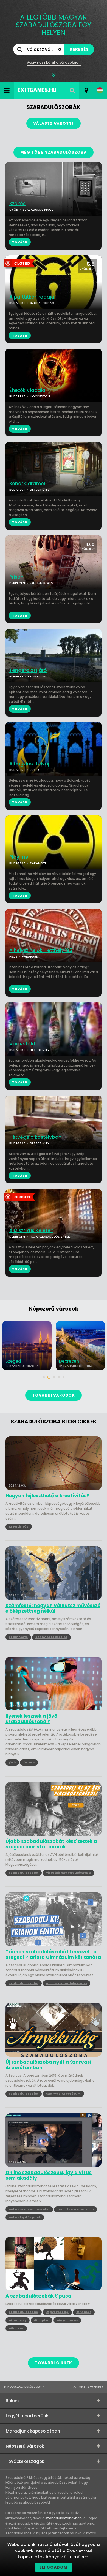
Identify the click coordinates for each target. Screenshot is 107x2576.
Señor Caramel (27, 484)
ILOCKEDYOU (40, 396)
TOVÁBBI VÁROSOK (54, 1395)
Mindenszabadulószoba (23, 2387)
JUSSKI (35, 770)
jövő (12, 1762)
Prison (16, 577)
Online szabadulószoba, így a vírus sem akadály (49, 2175)
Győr (64, 1361)
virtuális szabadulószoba (68, 1873)
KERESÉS (79, 49)
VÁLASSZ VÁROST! (54, 123)
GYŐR (14, 210)
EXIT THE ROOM (42, 583)
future (29, 1762)
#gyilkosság (57, 2312)
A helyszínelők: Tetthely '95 (41, 951)
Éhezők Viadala (27, 390)
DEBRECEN (17, 583)
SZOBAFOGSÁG (42, 303)
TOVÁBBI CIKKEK (54, 2363)
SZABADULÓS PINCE (38, 210)
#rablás (84, 2312)
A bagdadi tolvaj (29, 764)
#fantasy (18, 2320)
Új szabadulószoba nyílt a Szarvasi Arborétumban (48, 2065)
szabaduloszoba (24, 1873)
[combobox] (86, 90)
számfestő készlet (51, 1637)
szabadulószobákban (64, 2518)
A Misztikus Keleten (31, 1231)
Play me (19, 857)
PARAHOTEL (39, 863)
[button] (44, 1377)
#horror (16, 2328)
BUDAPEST (17, 303)
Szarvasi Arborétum (63, 2094)
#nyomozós (67, 2320)
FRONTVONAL (39, 676)
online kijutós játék (25, 2217)
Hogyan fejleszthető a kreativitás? (47, 1496)
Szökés (17, 204)
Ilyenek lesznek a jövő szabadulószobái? (31, 1719)
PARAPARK (30, 956)
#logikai (42, 2320)
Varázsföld (22, 1044)
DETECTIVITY (40, 490)
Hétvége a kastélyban (35, 1137)
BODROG (16, 676)
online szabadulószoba (67, 1983)
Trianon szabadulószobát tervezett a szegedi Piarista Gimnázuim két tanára (53, 1955)
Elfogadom (54, 2567)
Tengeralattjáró (28, 670)
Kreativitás (19, 1526)
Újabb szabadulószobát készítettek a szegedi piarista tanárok (51, 1844)
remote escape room (76, 2209)
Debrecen (16, 1361)
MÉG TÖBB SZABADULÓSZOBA (54, 152)
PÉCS (13, 956)
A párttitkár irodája (32, 297)
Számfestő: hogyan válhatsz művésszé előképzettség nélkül (53, 1608)
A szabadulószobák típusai (39, 2296)
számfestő (18, 1637)
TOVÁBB (20, 335)
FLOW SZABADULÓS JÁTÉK (50, 1237)
